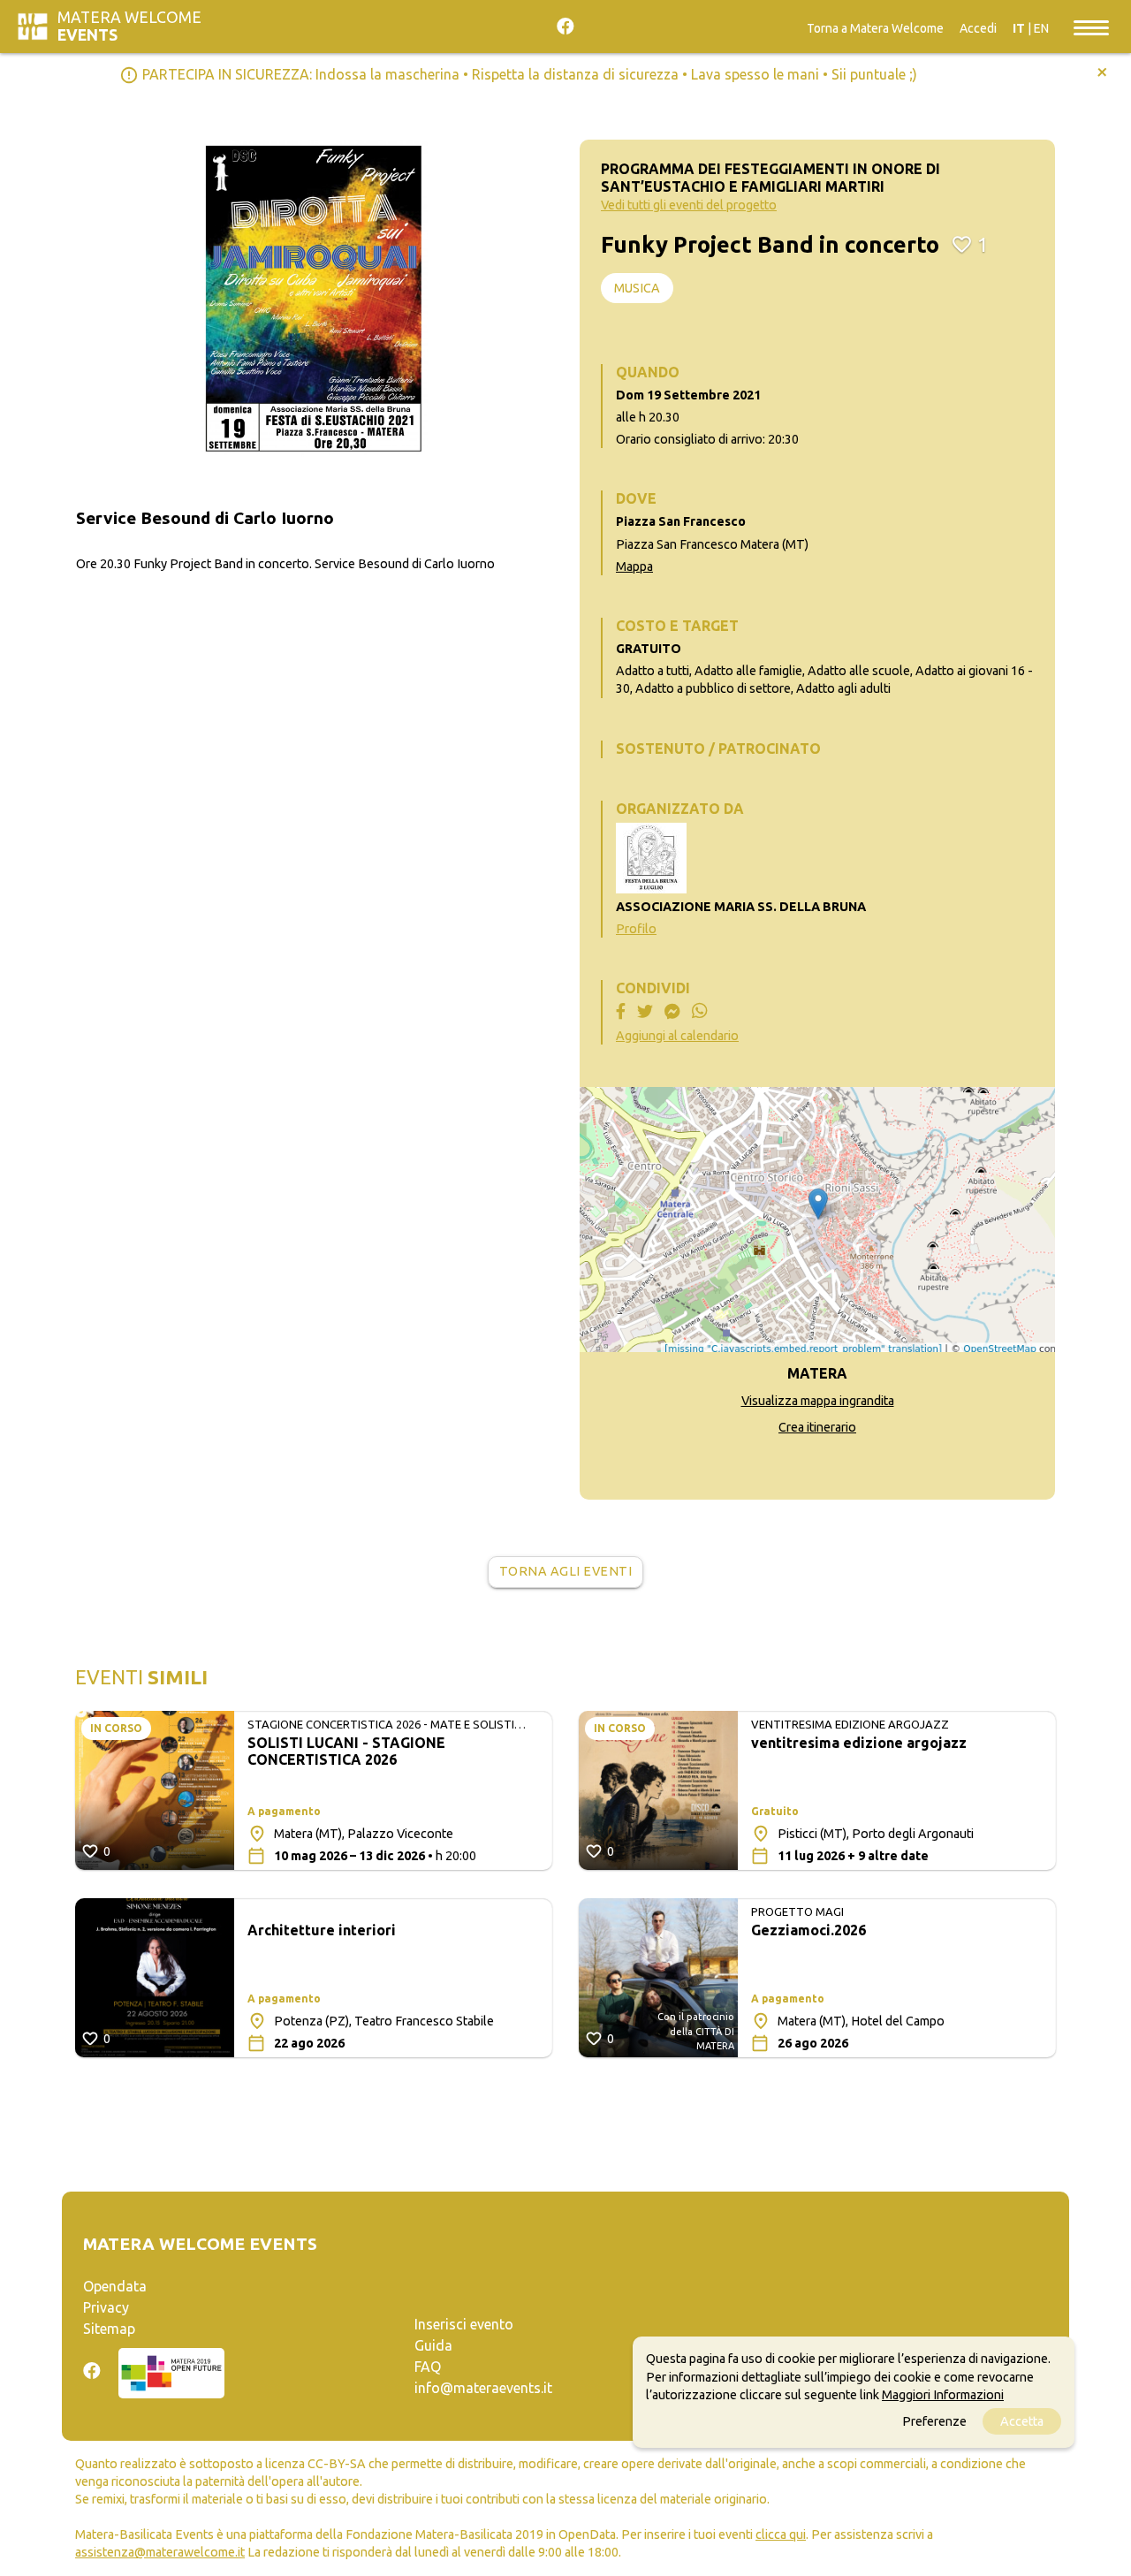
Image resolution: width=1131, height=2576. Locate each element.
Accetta (1022, 2420)
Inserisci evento (464, 2324)
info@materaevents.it (483, 2388)
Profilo (636, 929)
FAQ (428, 2367)
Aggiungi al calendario (677, 1036)
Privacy (106, 2307)
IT (1019, 28)
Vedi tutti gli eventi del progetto (689, 205)
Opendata (115, 2286)
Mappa (634, 566)
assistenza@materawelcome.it (160, 2552)
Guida (433, 2345)
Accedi (978, 28)
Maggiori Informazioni (943, 2394)
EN (1041, 28)
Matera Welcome (129, 26)
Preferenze (934, 2420)
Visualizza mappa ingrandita (818, 1401)
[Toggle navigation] (1091, 27)
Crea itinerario (817, 1427)
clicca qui (781, 2534)
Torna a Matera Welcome (875, 28)
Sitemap (109, 2329)
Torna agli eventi (566, 1571)
